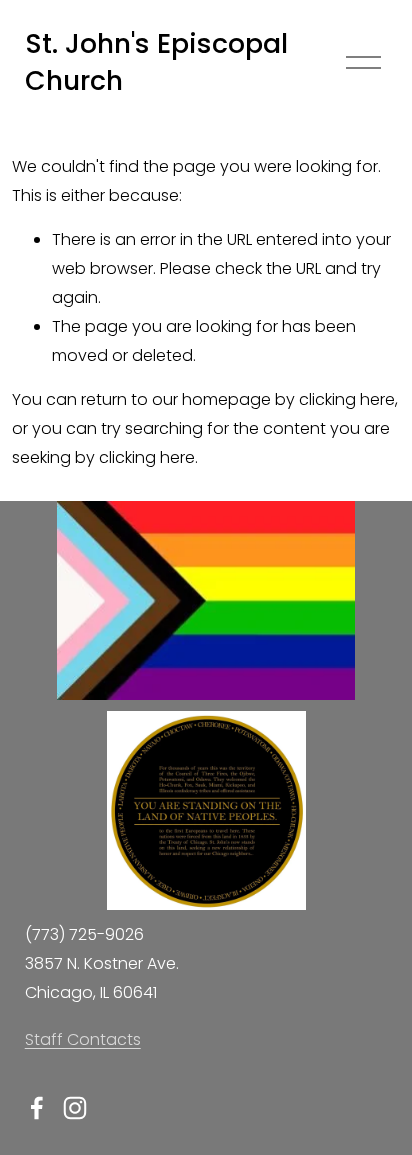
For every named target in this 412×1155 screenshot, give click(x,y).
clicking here (347, 399)
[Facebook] (37, 1108)
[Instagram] (75, 1108)
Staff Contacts (83, 1039)
